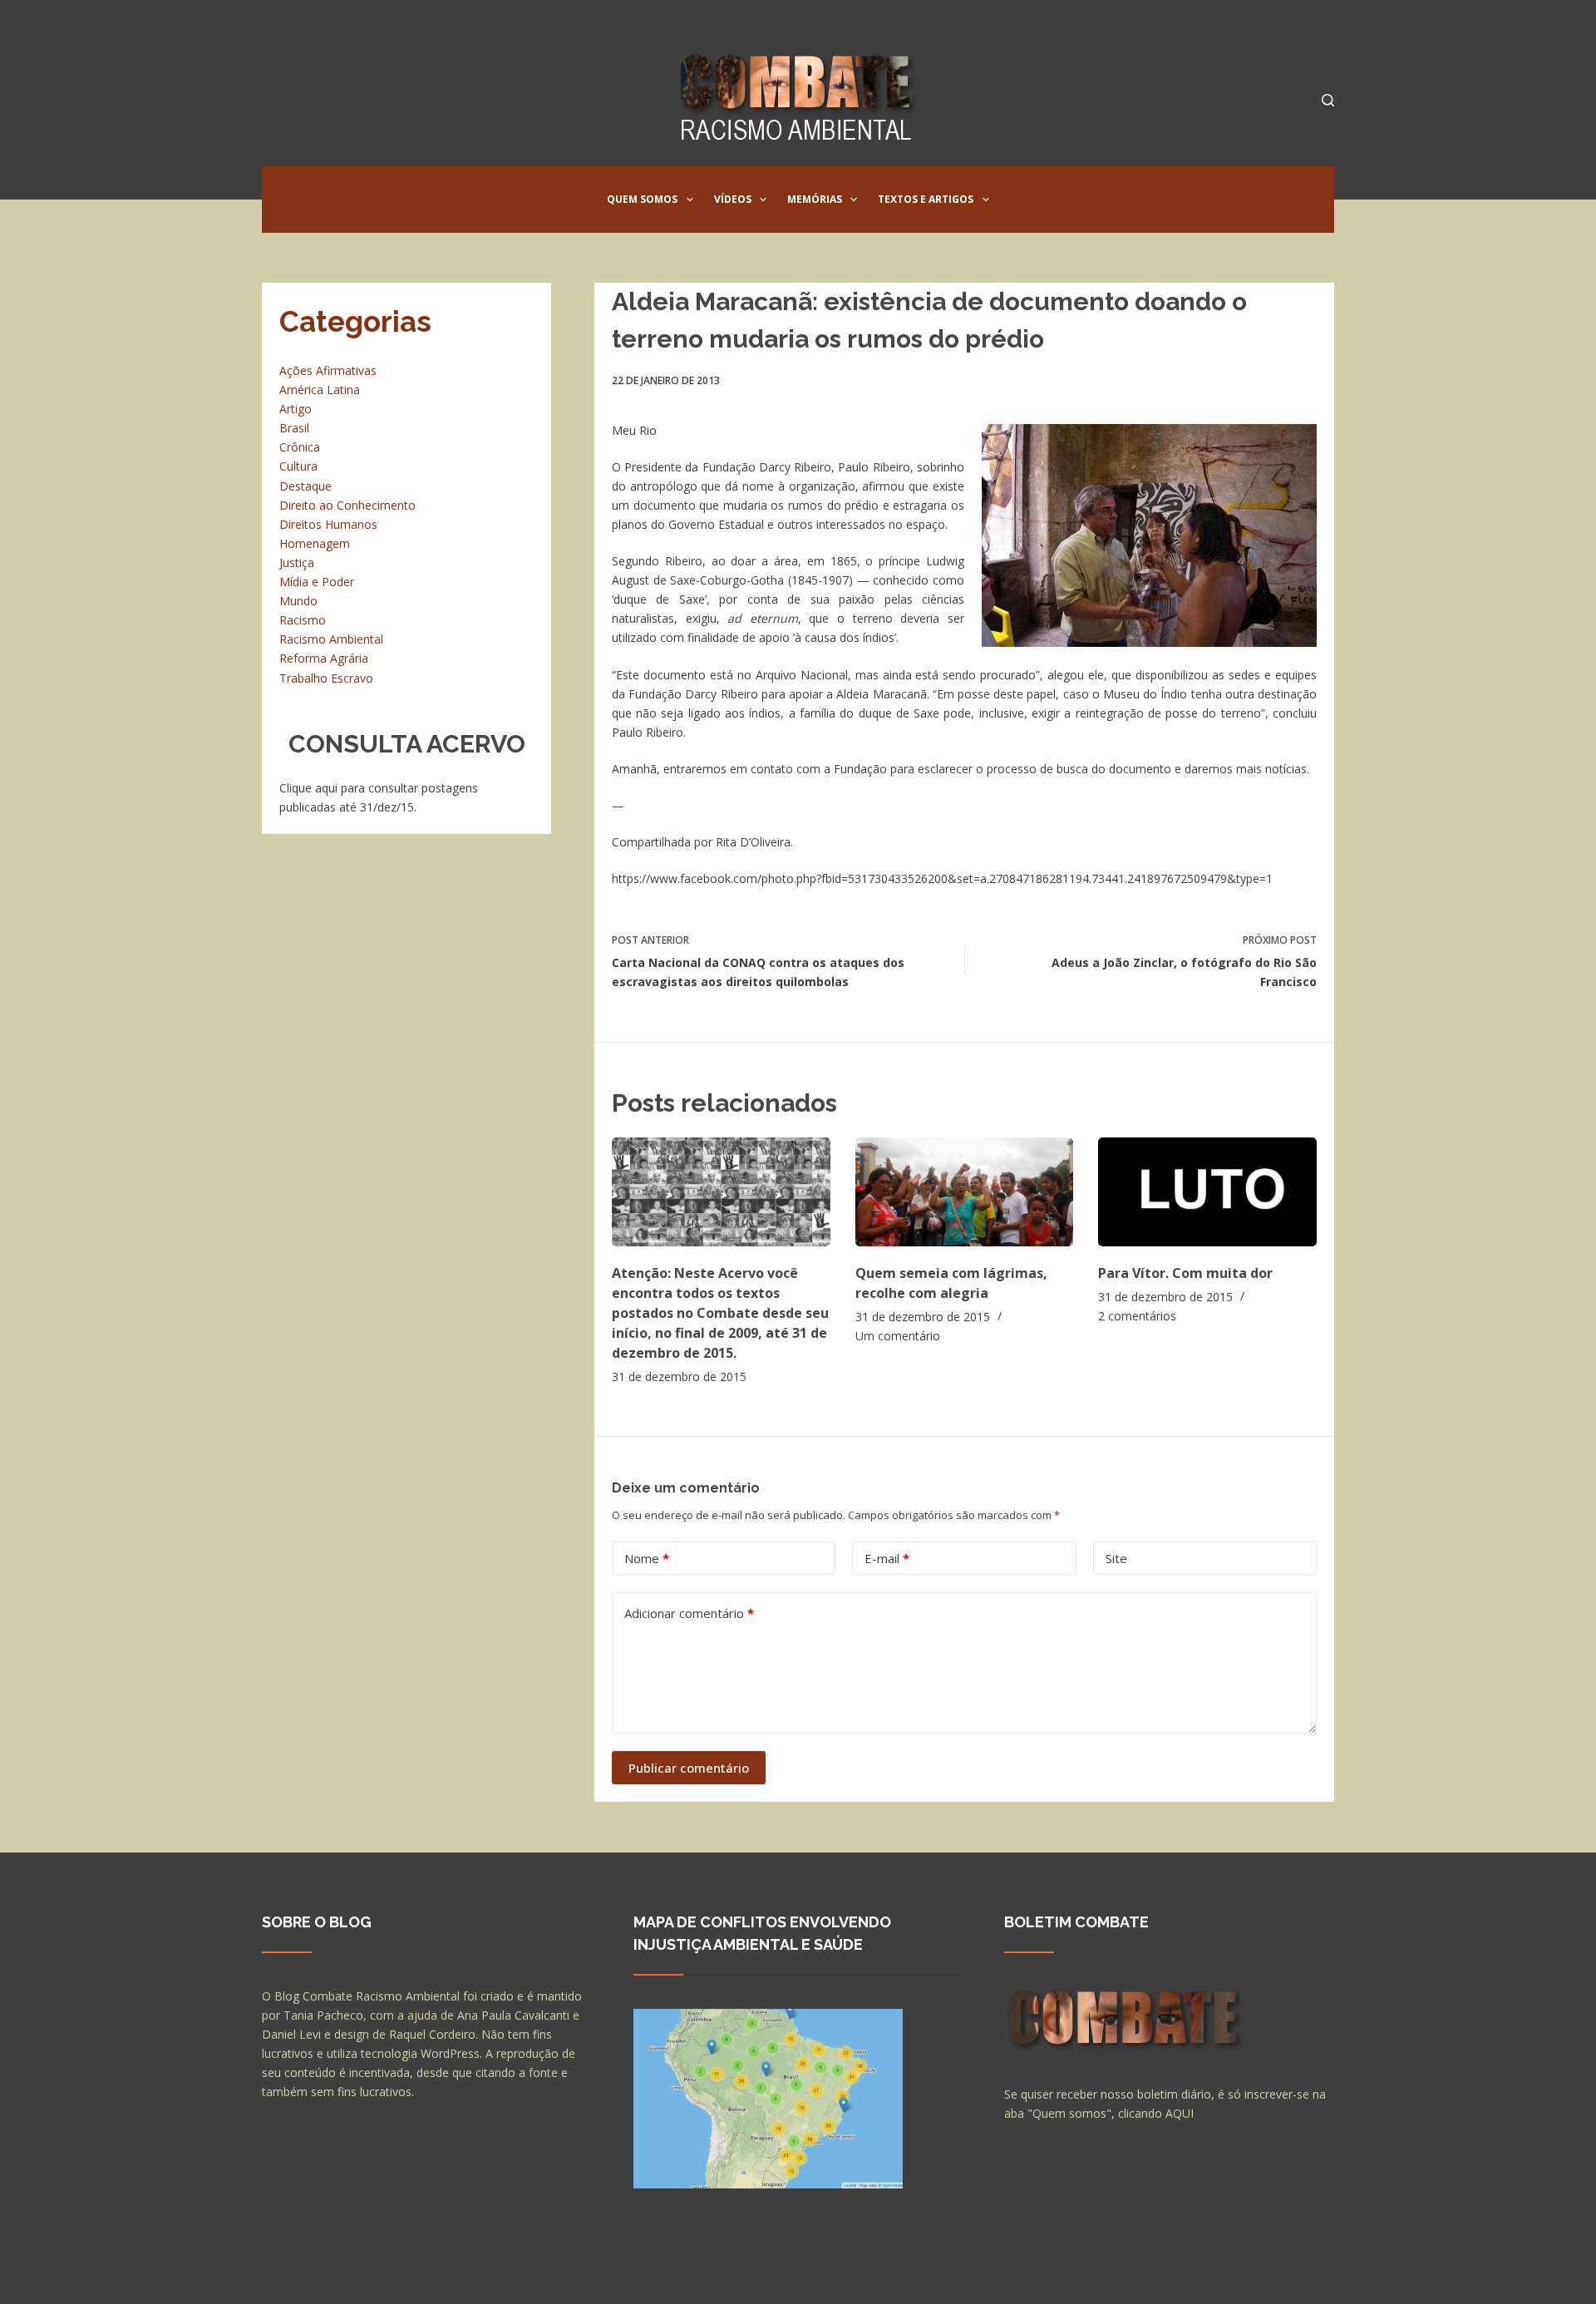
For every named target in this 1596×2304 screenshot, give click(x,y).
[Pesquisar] (1328, 100)
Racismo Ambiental (331, 639)
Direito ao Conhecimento (347, 505)
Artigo (296, 409)
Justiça (297, 562)
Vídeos (733, 199)
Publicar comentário (689, 1768)
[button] (690, 200)
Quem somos (642, 199)
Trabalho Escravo (326, 678)
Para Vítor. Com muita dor (1185, 1273)
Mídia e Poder (317, 582)
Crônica (300, 447)
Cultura (298, 466)
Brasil (294, 428)
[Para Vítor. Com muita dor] (1207, 1192)
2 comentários (1137, 1316)
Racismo (303, 620)
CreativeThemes (555, 2275)
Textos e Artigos (926, 199)
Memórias (815, 199)
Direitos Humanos (328, 524)
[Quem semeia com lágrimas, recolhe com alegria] (965, 1192)
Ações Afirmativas (328, 370)
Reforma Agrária (324, 658)
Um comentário (898, 1336)
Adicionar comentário (689, 1613)
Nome (647, 1558)
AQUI (1180, 2113)
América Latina (320, 390)
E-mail (887, 1558)
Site (1116, 1558)
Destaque (305, 486)
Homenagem (315, 543)
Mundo (298, 601)
